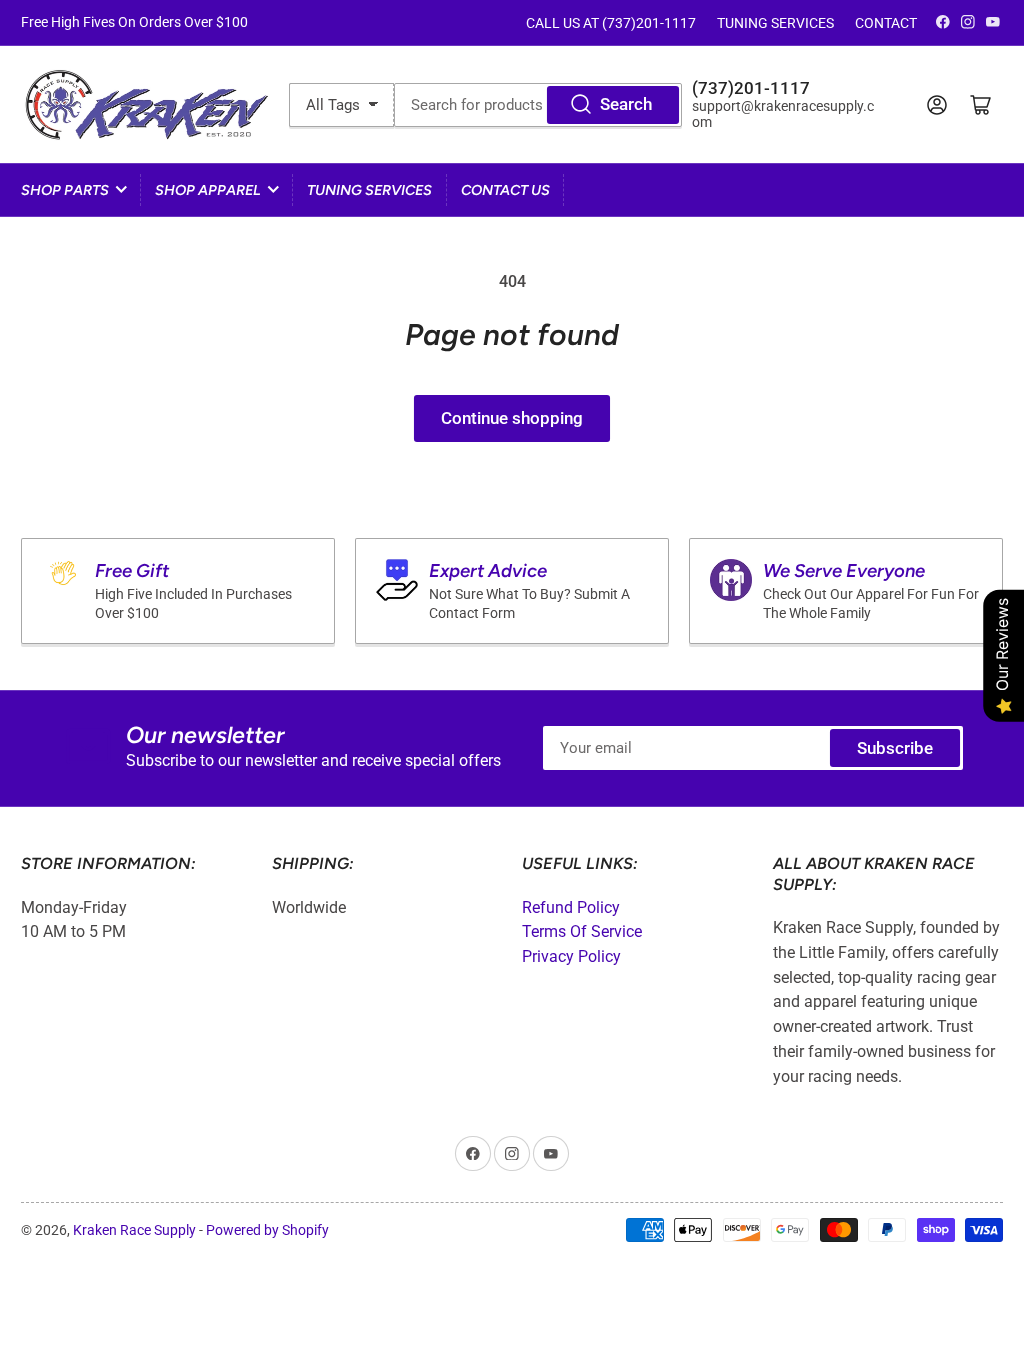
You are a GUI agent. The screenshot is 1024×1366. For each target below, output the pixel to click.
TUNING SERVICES (775, 23)
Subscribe (895, 748)
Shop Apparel (208, 190)
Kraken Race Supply (134, 1230)
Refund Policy (571, 907)
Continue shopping (512, 418)
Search (626, 104)
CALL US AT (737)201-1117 (611, 23)
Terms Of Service (582, 931)
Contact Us (505, 190)
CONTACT (886, 23)
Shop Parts (65, 190)
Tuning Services (369, 190)
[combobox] (537, 105)
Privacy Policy (571, 956)
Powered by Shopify (267, 1230)
